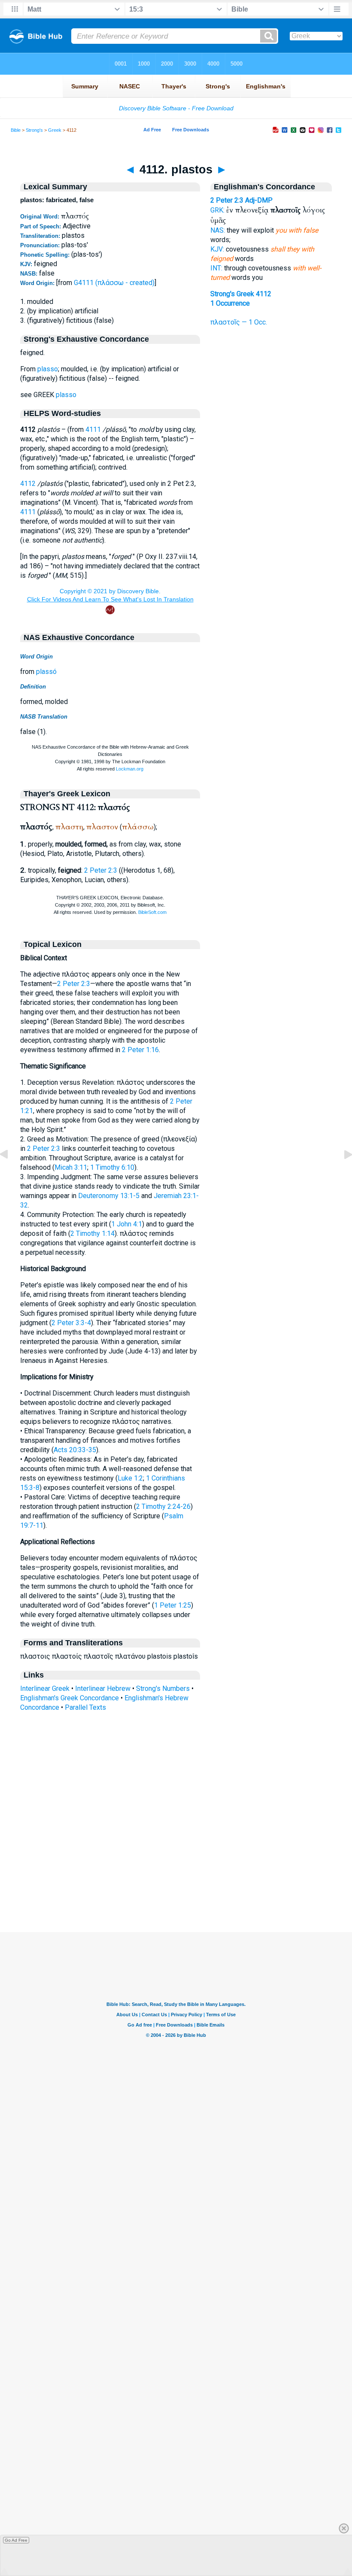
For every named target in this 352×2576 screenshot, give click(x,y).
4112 (28, 484)
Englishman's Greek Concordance (70, 1698)
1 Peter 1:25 (173, 1605)
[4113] (341, 1174)
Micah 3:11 (71, 1167)
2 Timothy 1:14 (93, 1233)
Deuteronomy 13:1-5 (109, 1196)
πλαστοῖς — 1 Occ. (239, 322)
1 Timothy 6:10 (112, 1167)
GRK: (217, 210)
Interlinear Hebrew (103, 1689)
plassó (46, 672)
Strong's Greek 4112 (241, 294)
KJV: (217, 249)
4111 (93, 429)
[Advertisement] (176, 1880)
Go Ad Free (16, 2540)
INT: (216, 268)
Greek (55, 130)
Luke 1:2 (130, 1478)
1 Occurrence (230, 303)
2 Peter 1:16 (140, 1050)
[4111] (11, 1174)
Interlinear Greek (45, 1689)
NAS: (218, 230)
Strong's (34, 130)
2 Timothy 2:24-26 (163, 1506)
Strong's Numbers (163, 1689)
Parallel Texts (85, 1707)
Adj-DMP (259, 200)
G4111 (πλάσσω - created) (114, 283)
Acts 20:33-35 (75, 1450)
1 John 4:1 (127, 1224)
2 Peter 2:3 (101, 870)
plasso (48, 369)
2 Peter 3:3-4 (71, 1323)
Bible (16, 130)
